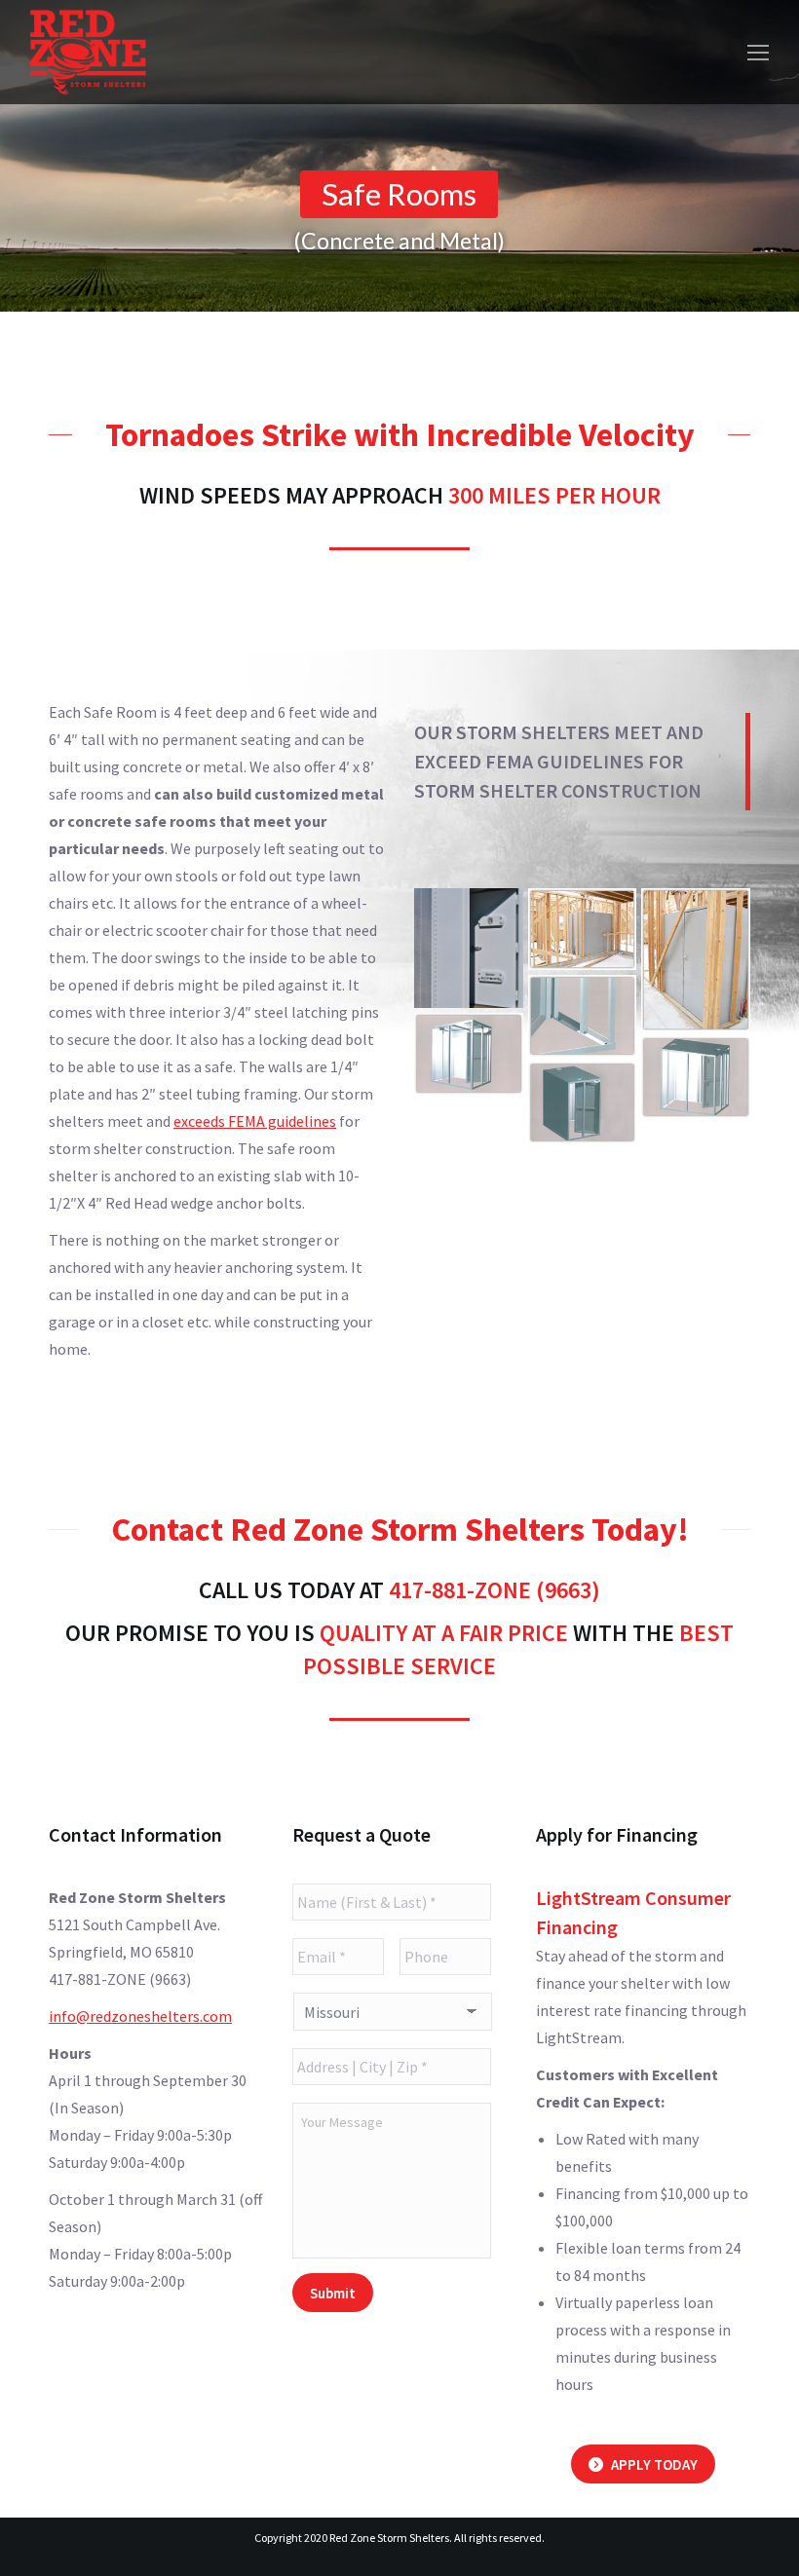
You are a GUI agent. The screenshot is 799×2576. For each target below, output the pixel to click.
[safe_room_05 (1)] (696, 960)
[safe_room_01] (583, 1102)
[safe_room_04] (583, 1016)
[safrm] (469, 948)
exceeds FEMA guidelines (255, 1121)
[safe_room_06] (583, 929)
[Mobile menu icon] (758, 53)
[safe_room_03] (469, 1054)
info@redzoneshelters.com (140, 2016)
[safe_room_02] (696, 1077)
